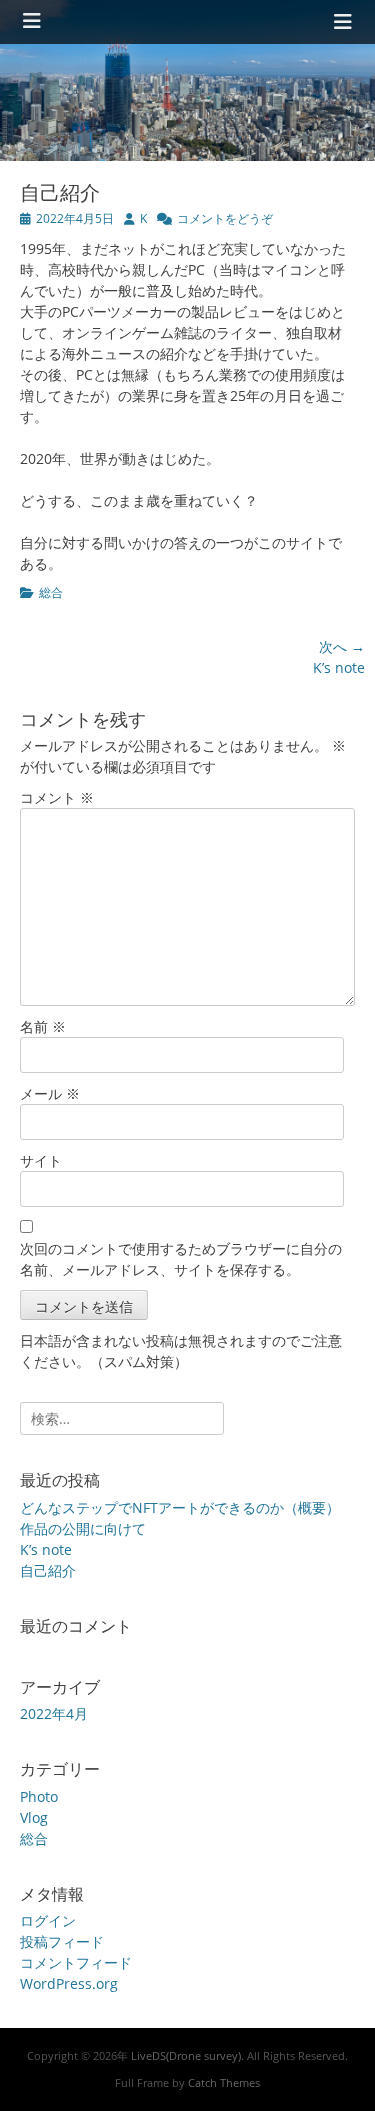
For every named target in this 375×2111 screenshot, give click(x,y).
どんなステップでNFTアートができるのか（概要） (180, 1507)
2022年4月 (54, 1713)
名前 (43, 1026)
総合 (51, 592)
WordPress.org (69, 1983)
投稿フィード (62, 1941)
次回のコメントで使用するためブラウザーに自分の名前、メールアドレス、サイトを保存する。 (181, 1259)
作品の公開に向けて (83, 1528)
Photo (39, 1796)
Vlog (34, 1817)
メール (50, 1093)
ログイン (48, 1920)
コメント (57, 797)
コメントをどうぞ (225, 218)
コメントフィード (76, 1962)
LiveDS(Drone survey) (186, 2055)
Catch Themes (224, 2082)
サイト (41, 1160)
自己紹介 (48, 1570)
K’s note (46, 1549)
